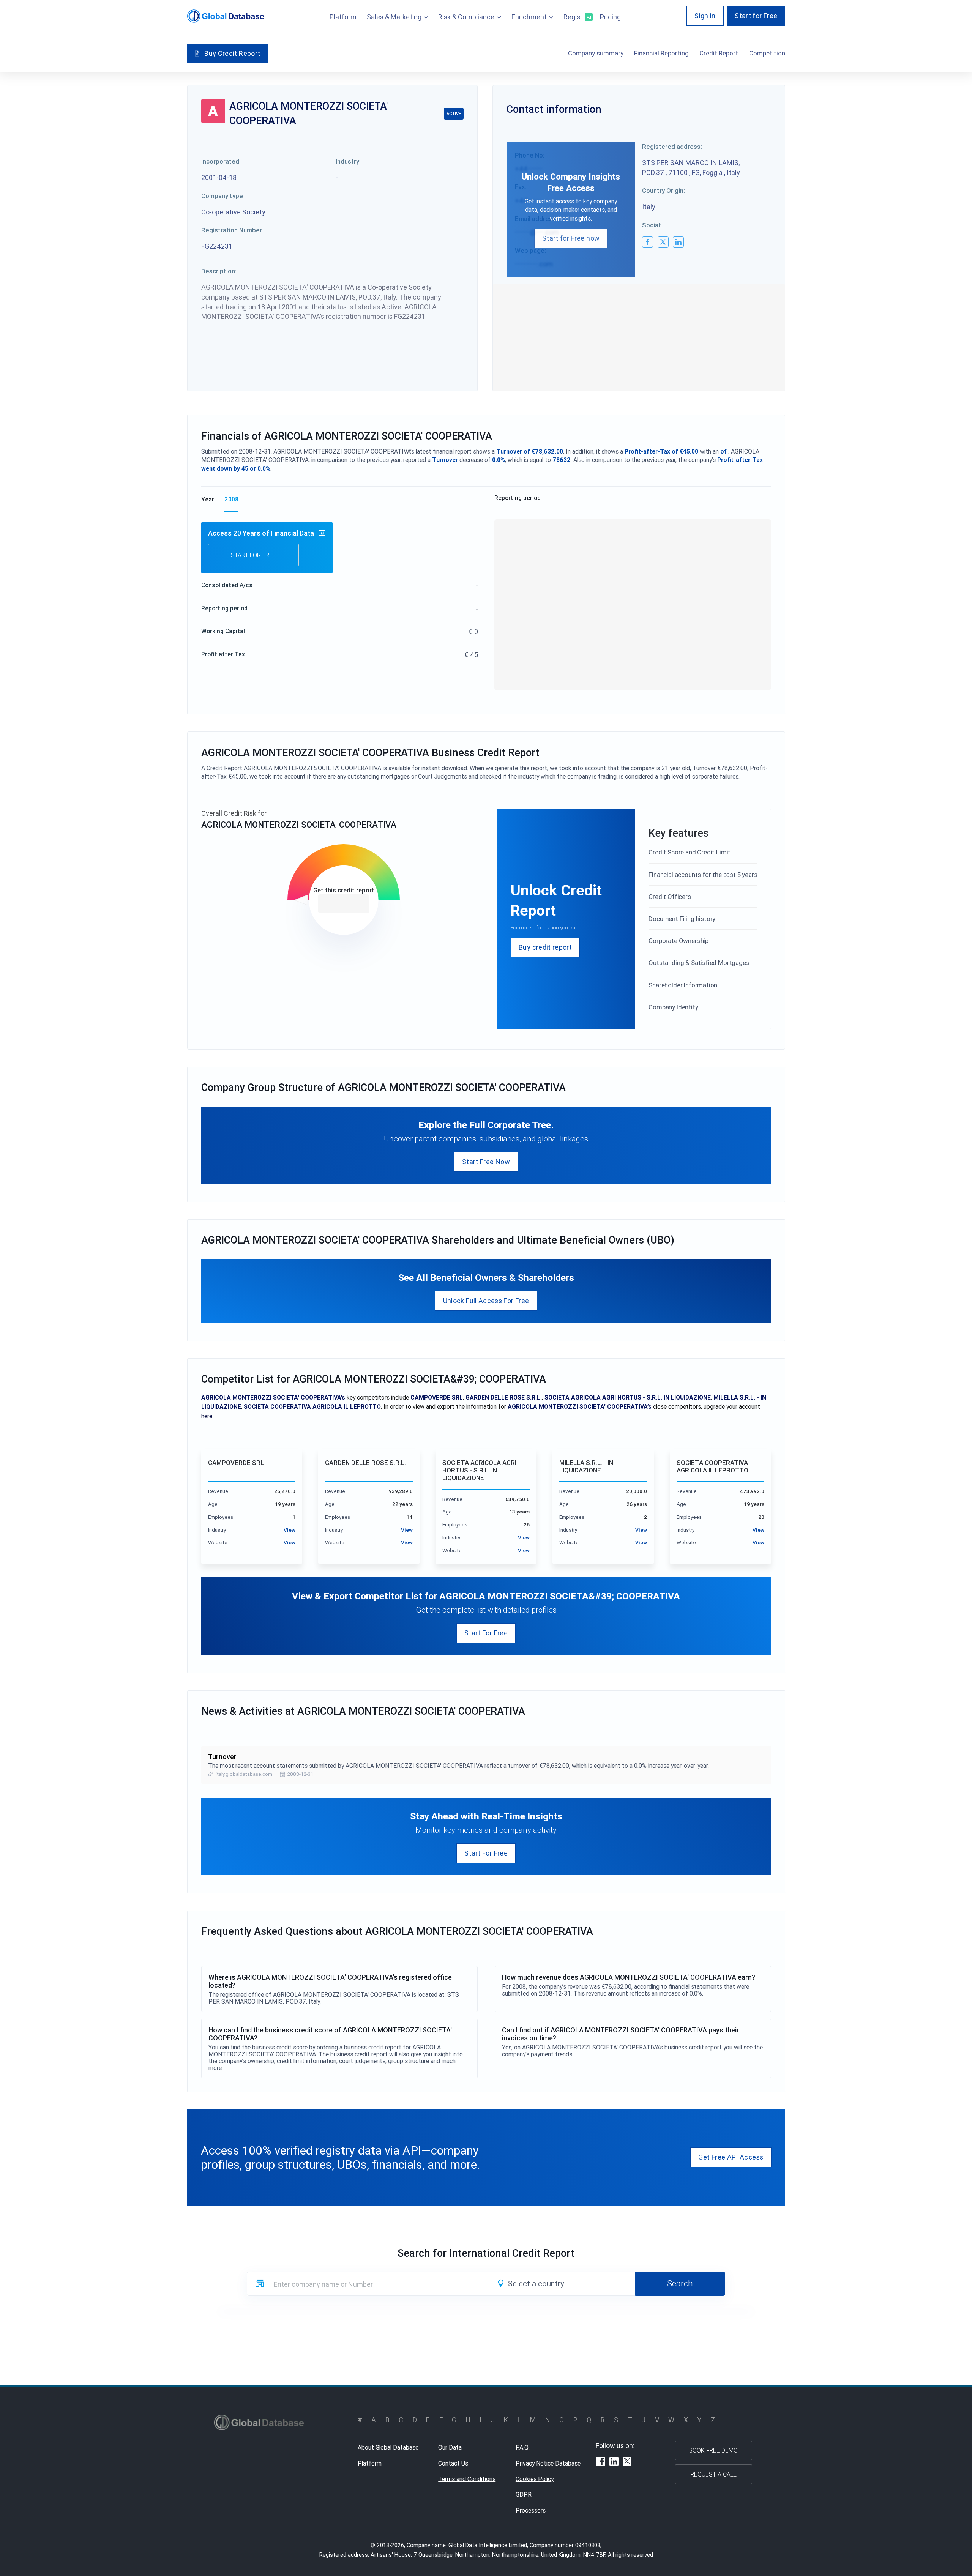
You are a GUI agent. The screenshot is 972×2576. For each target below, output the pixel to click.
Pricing (610, 17)
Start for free (253, 555)
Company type (222, 196)
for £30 (344, 904)
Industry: (348, 161)
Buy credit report (545, 947)
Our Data (450, 2447)
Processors (531, 2510)
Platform (343, 17)
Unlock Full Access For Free (486, 1301)
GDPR (524, 2494)
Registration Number (232, 230)
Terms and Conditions (467, 2479)
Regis (577, 17)
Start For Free (486, 1633)
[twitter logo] (663, 242)
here (207, 1416)
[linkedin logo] (678, 242)
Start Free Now (486, 1162)
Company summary (596, 53)
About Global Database (388, 2447)
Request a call (713, 2474)
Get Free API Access (731, 2157)
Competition (767, 53)
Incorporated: (221, 161)
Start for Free (756, 16)
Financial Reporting (661, 53)
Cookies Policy (535, 2479)
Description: (219, 271)
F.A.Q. (523, 2447)
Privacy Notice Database (548, 2463)
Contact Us (453, 2463)
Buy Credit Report (232, 53)
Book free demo (713, 2450)
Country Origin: (664, 191)
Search (680, 2283)
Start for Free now (571, 238)
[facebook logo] (648, 242)
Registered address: (672, 147)
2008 (231, 499)
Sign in (705, 16)
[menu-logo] (226, 16)
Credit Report (719, 53)
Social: (652, 225)
